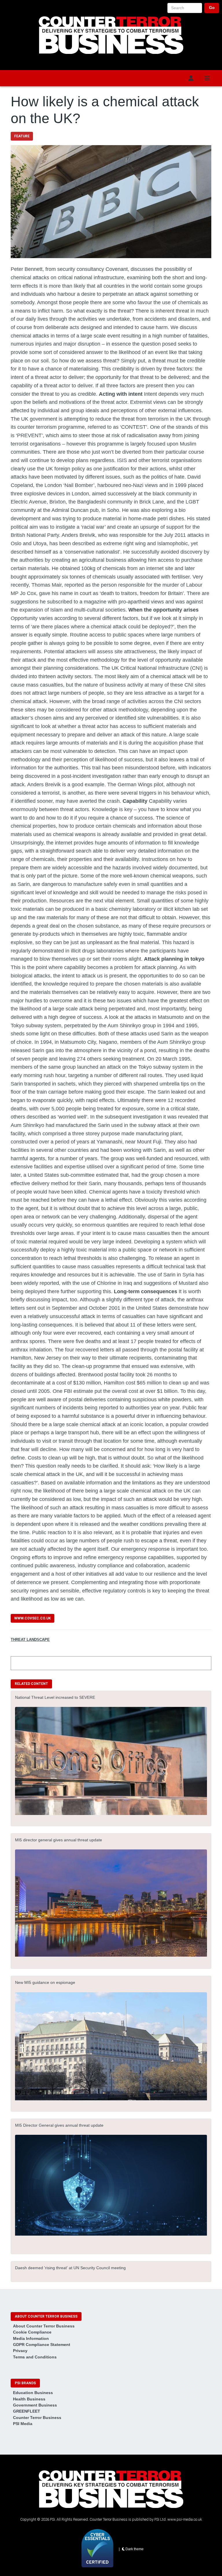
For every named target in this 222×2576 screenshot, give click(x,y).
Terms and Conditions (35, 2357)
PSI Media (23, 2424)
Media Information (31, 2338)
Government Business (35, 2405)
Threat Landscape (30, 1640)
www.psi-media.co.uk (185, 2519)
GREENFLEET (27, 2411)
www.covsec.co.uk (33, 1618)
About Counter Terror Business (44, 2326)
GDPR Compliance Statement (42, 2345)
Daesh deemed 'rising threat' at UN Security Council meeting (70, 2268)
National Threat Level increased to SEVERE (55, 1697)
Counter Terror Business (37, 2418)
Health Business (29, 2399)
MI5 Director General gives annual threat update (59, 2125)
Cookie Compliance (32, 2332)
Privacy (20, 2351)
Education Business (33, 2393)
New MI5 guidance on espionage (45, 1982)
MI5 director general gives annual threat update (59, 1840)
